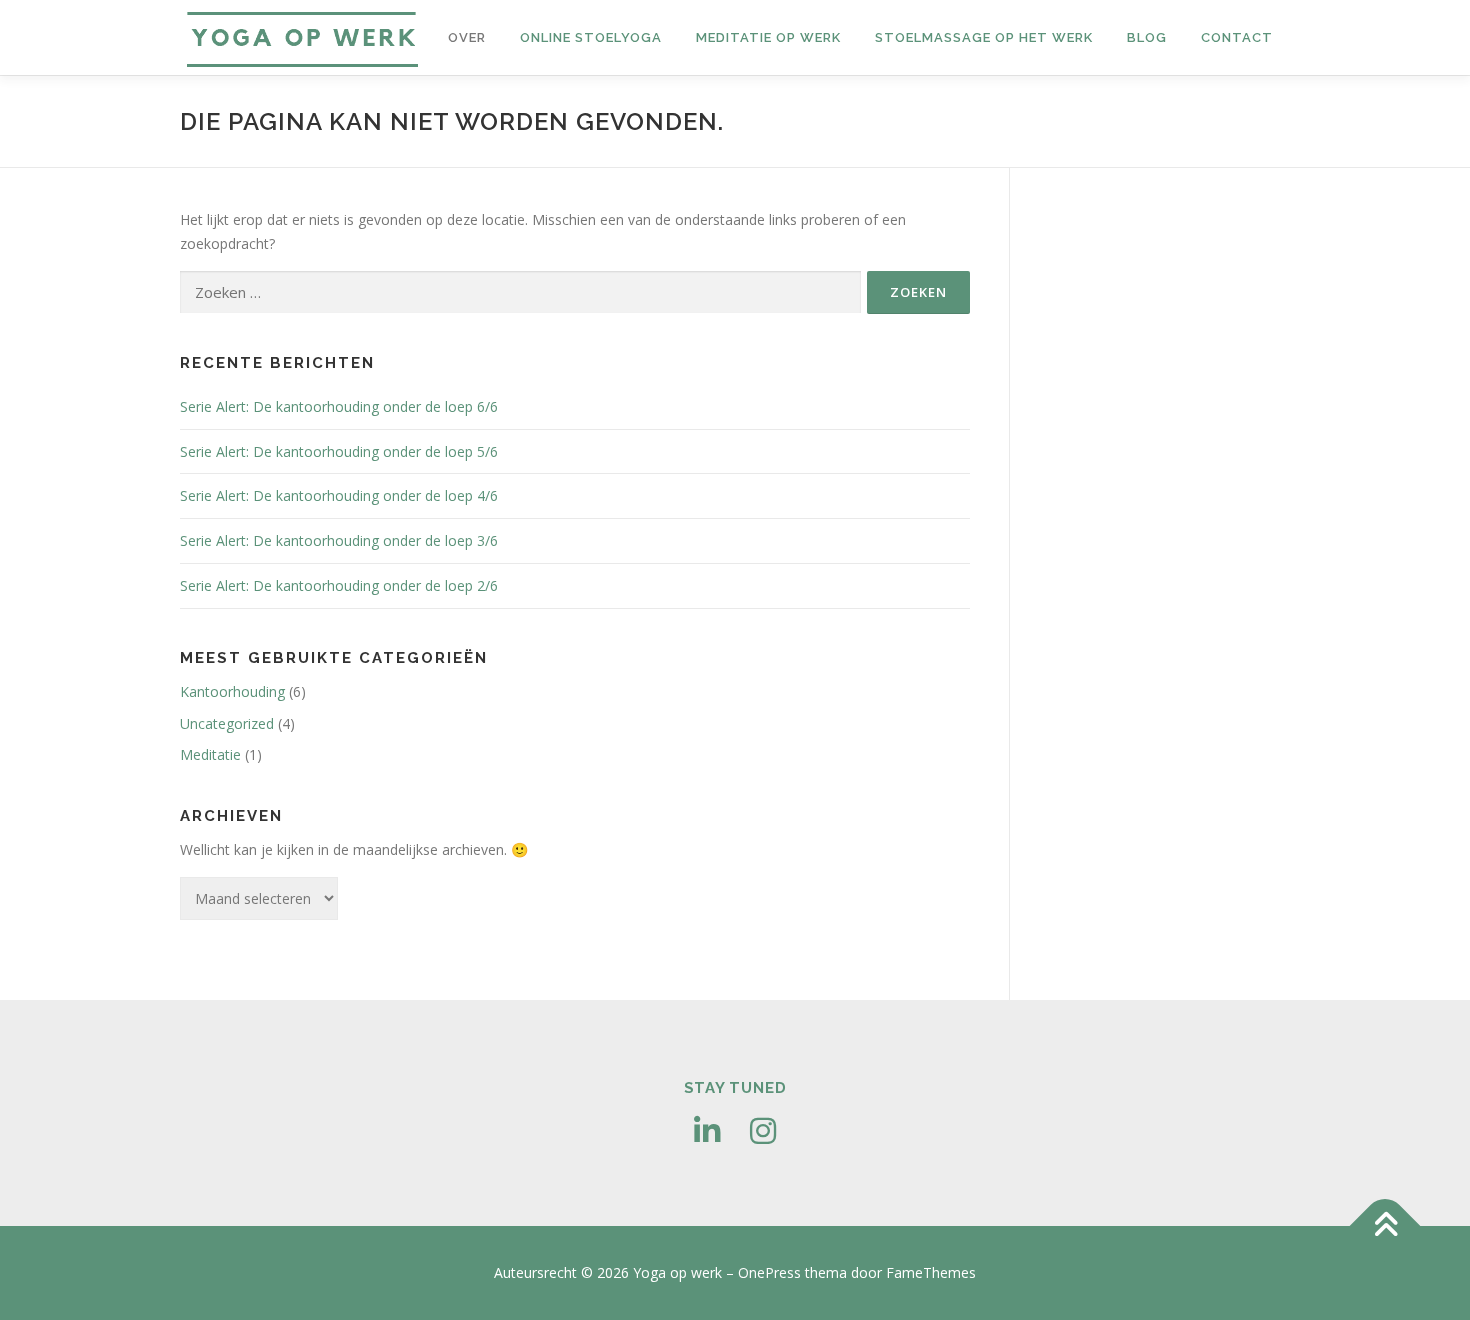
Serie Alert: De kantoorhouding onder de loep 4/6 (339, 495)
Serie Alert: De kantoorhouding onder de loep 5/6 (339, 451)
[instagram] (763, 1131)
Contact (1237, 37)
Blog (1147, 37)
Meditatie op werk (768, 37)
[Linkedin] (707, 1131)
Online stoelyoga (591, 37)
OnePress (769, 1272)
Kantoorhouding (232, 691)
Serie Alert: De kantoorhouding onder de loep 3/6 (339, 540)
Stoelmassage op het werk (984, 37)
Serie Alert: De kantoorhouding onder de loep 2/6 (339, 585)
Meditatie (210, 754)
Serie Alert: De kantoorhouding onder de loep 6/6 (339, 406)
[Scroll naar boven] (1385, 1226)
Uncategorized (227, 723)
